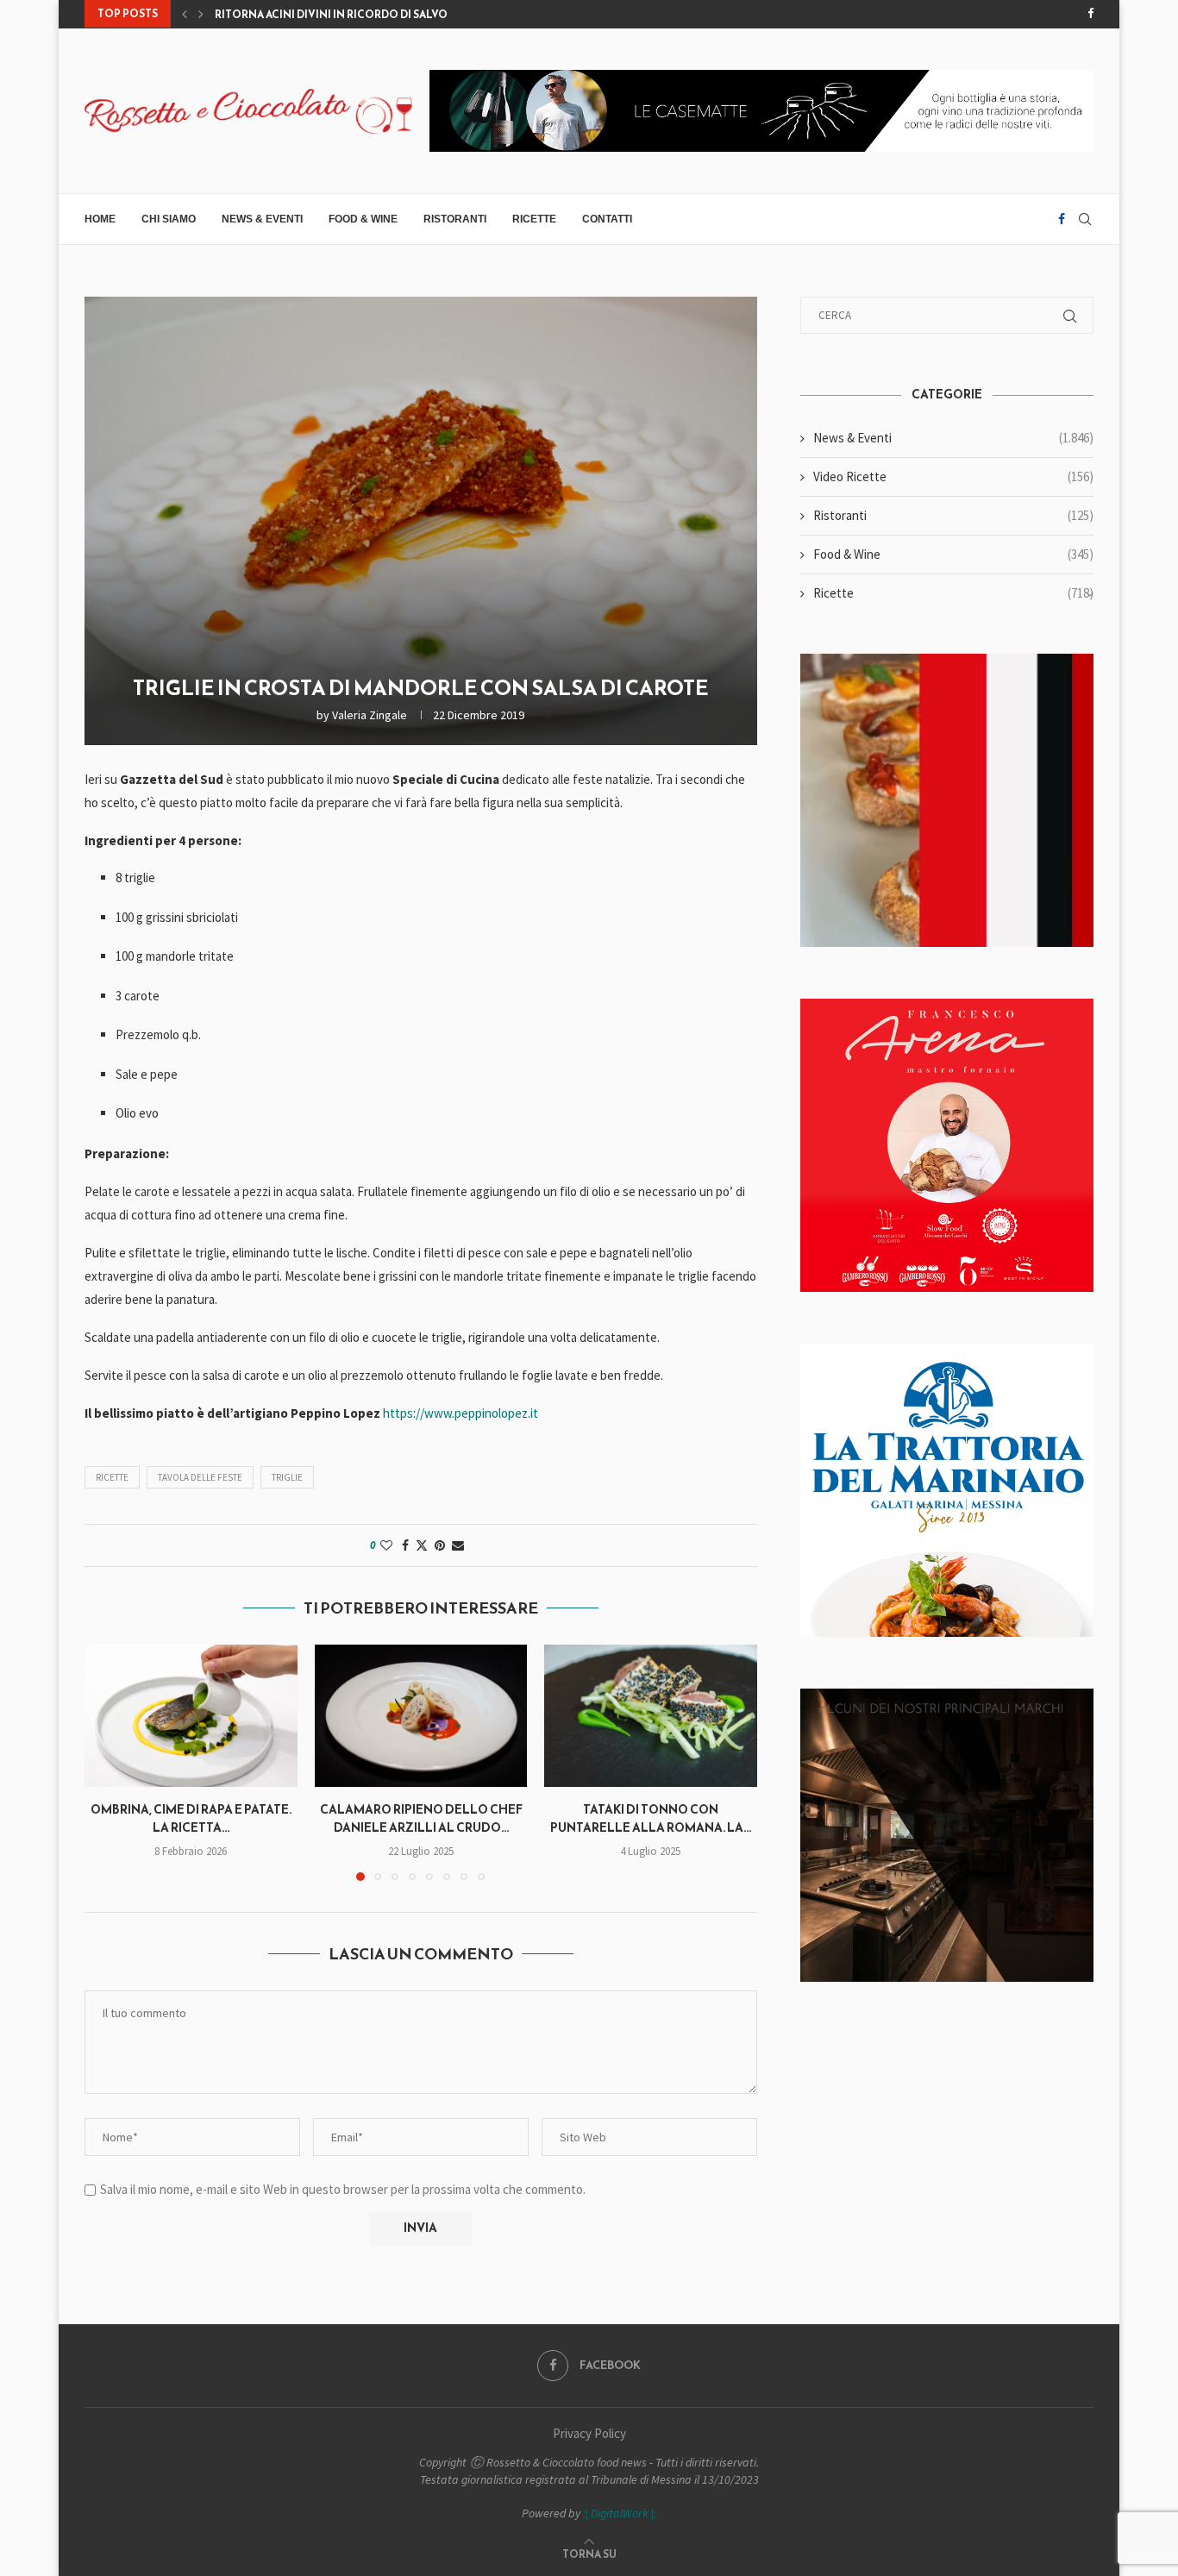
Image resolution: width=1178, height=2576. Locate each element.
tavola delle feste (200, 1477)
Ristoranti (455, 219)
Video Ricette (953, 476)
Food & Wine (363, 219)
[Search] (1085, 219)
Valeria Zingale (370, 715)
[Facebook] (1090, 14)
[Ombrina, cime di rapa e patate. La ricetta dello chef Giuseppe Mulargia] (191, 1715)
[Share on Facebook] (405, 1545)
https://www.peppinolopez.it (461, 1413)
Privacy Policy (589, 2433)
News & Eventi (262, 219)
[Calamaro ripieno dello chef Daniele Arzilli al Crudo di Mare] (421, 1715)
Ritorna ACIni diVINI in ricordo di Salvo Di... (341, 15)
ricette (112, 1477)
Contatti (607, 219)
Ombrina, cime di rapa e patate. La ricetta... (191, 1820)
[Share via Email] (458, 1545)
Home (100, 219)
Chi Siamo (169, 219)
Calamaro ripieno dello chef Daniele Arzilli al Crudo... (420, 1820)
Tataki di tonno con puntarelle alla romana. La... (651, 1820)
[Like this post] (386, 1545)
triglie (287, 1477)
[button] (185, 14)
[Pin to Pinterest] (440, 1545)
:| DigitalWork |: (620, 2513)
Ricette (534, 219)
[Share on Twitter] (422, 1545)
